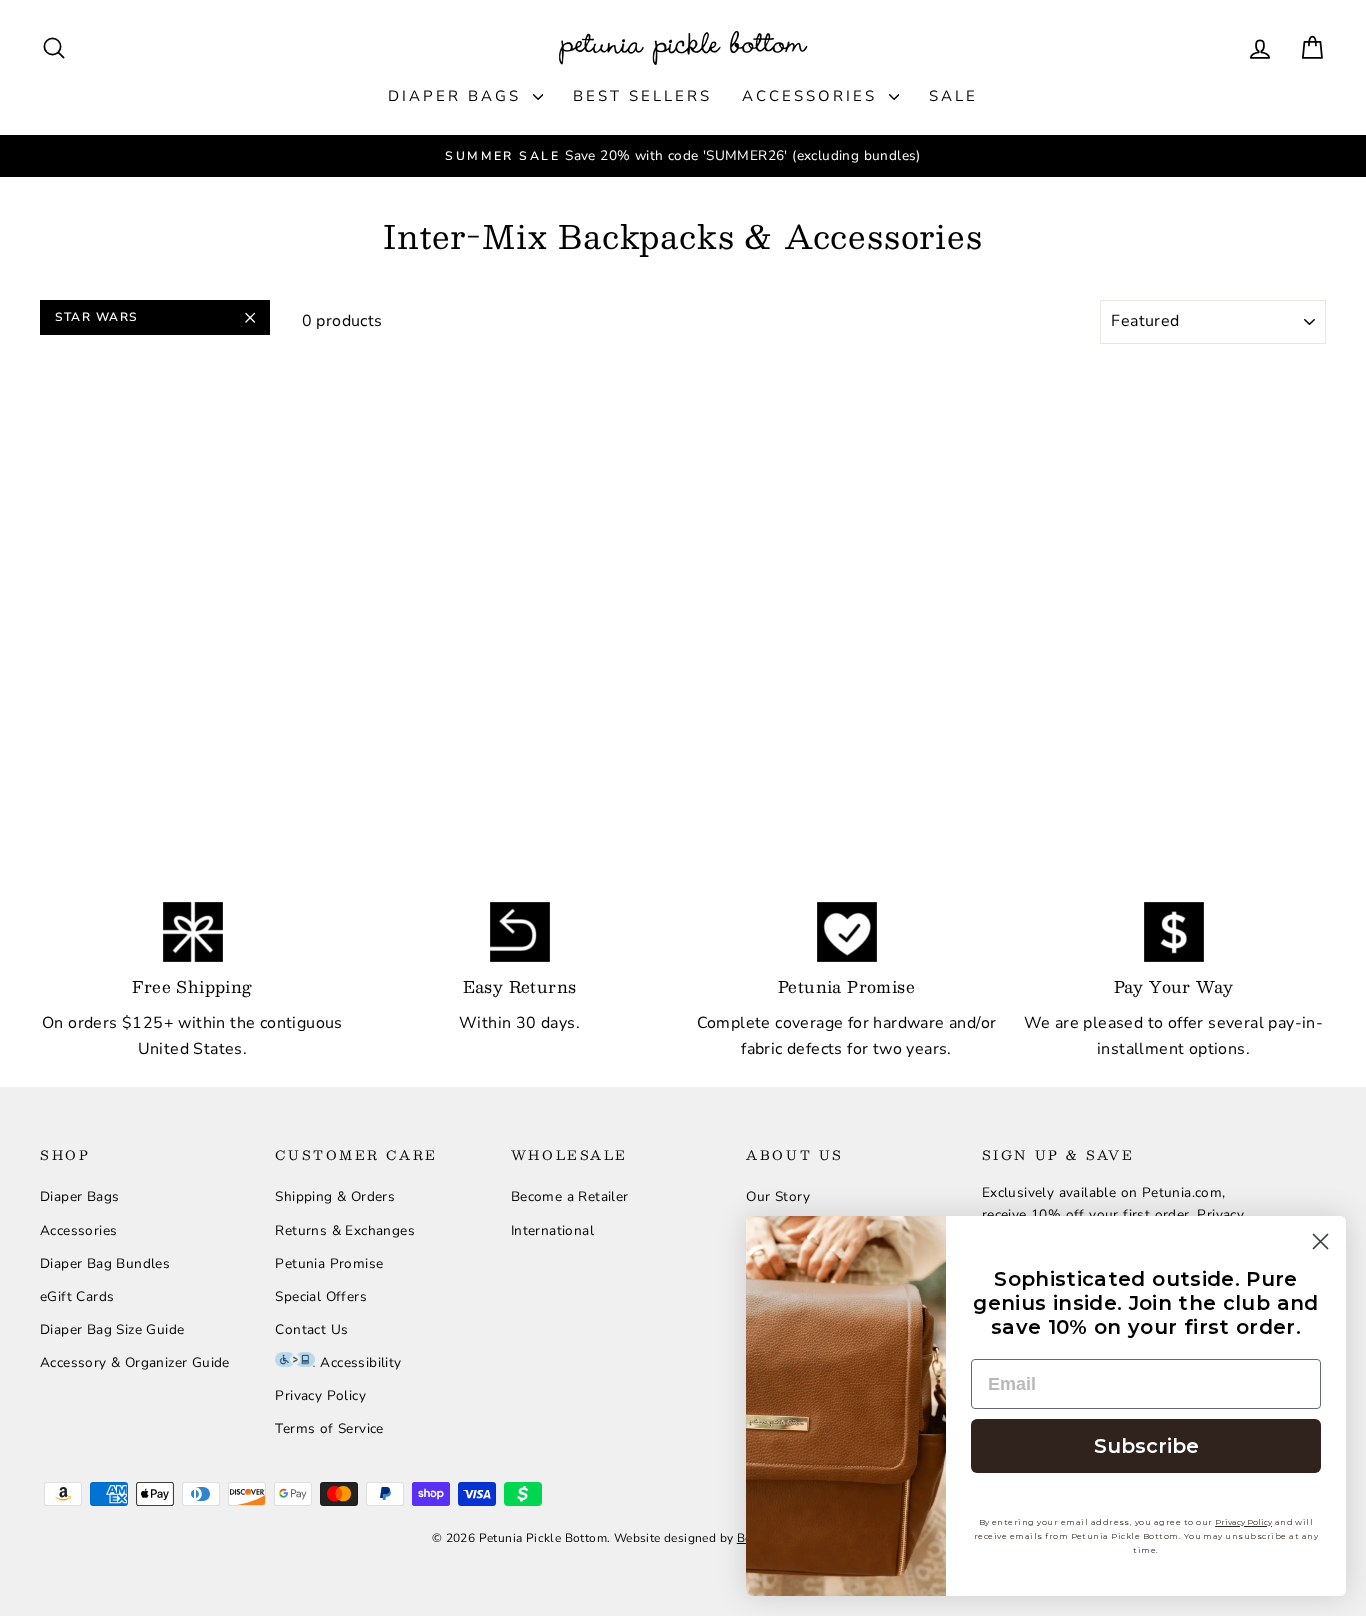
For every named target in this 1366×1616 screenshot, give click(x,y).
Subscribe (1146, 1446)
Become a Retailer (570, 1196)
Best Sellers (642, 96)
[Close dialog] (1320, 1241)
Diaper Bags (458, 96)
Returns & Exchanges (345, 1230)
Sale (953, 96)
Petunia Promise (329, 1263)
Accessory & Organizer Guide (135, 1362)
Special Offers (321, 1296)
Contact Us (311, 1329)
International (552, 1230)
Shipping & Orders (335, 1196)
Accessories (813, 96)
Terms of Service (329, 1428)
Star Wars (96, 317)
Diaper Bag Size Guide (112, 1329)
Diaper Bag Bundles (105, 1263)
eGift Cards (77, 1296)
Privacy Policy (320, 1395)
